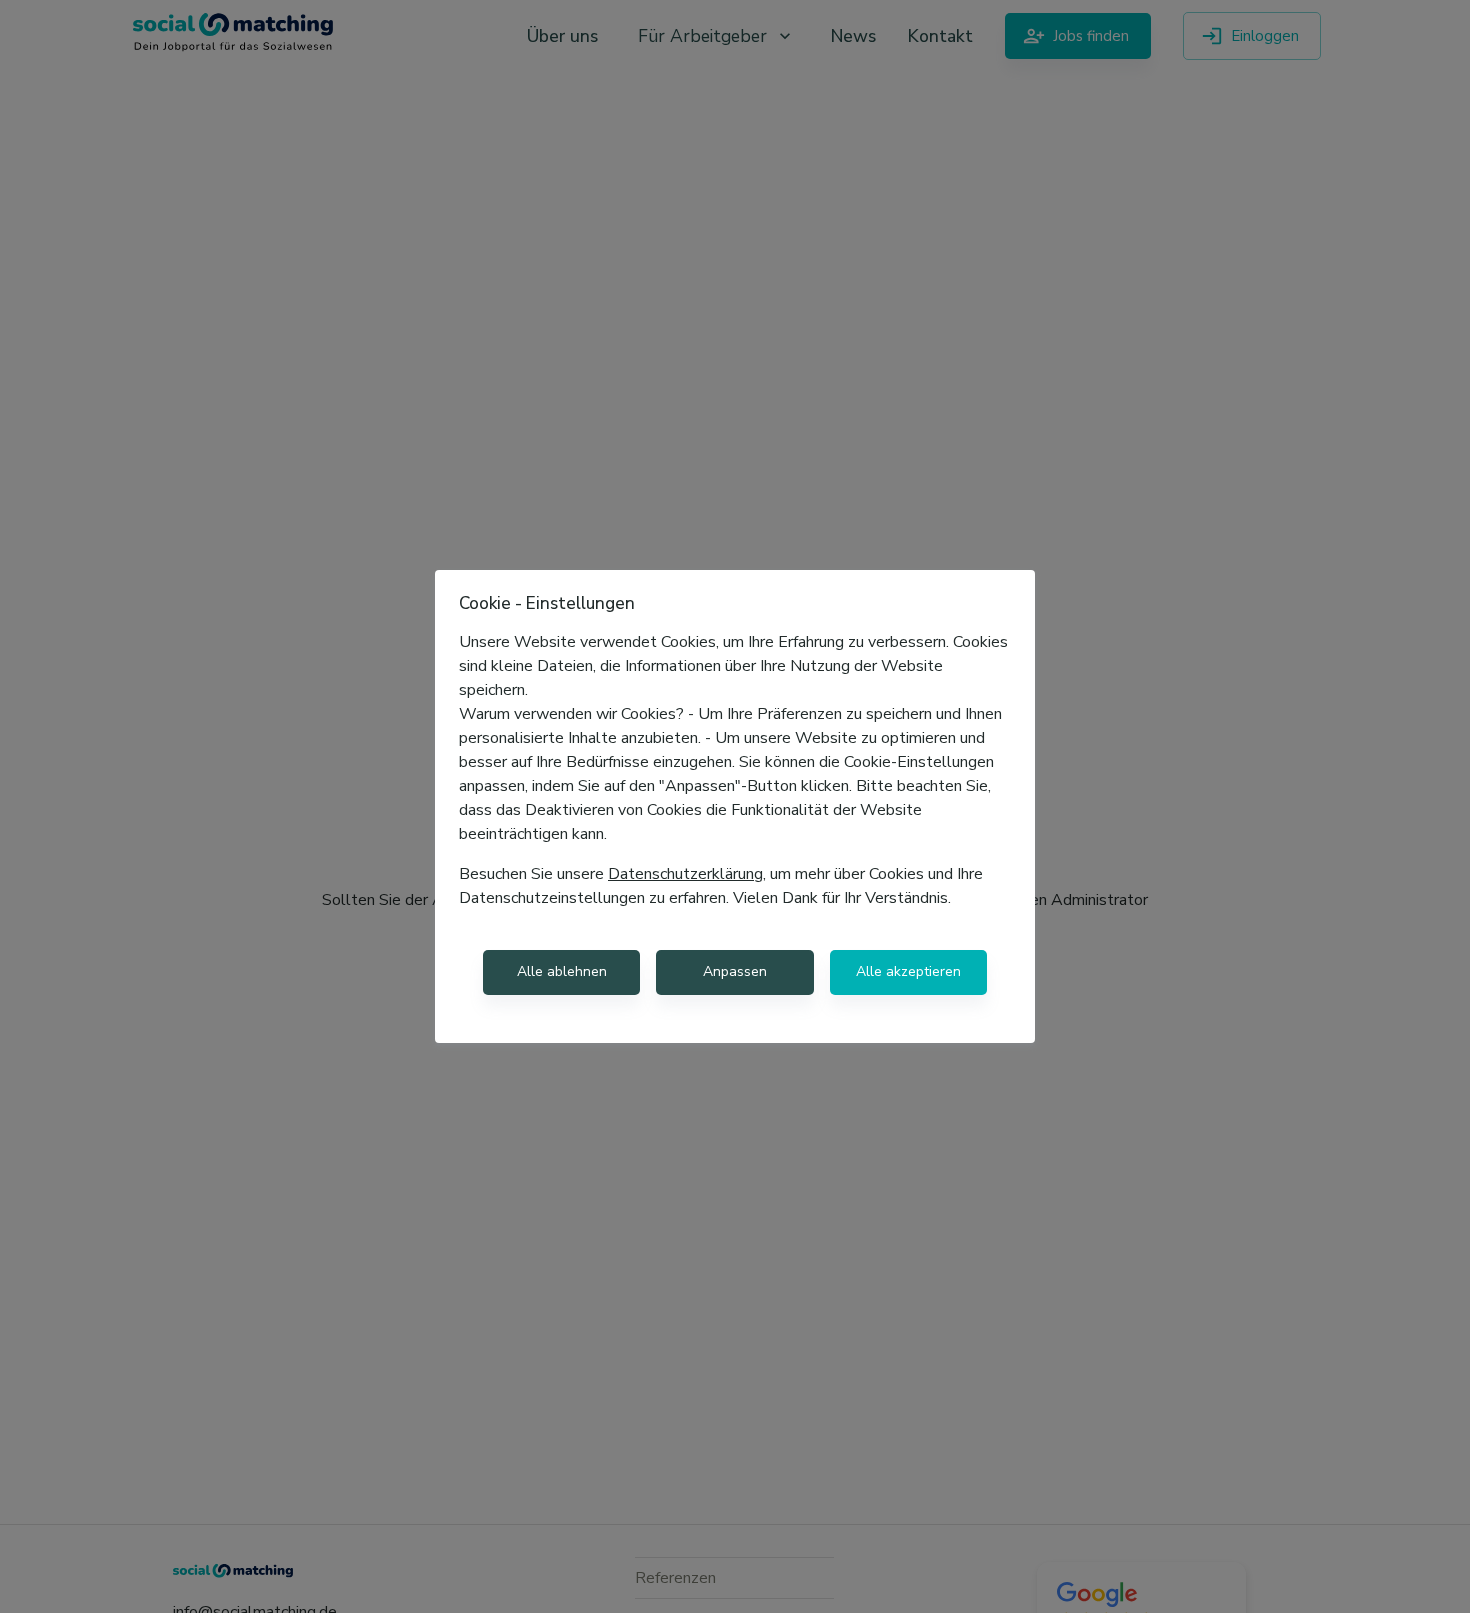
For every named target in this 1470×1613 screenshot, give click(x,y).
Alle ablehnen (562, 971)
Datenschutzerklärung (685, 874)
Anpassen (735, 971)
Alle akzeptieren (908, 971)
